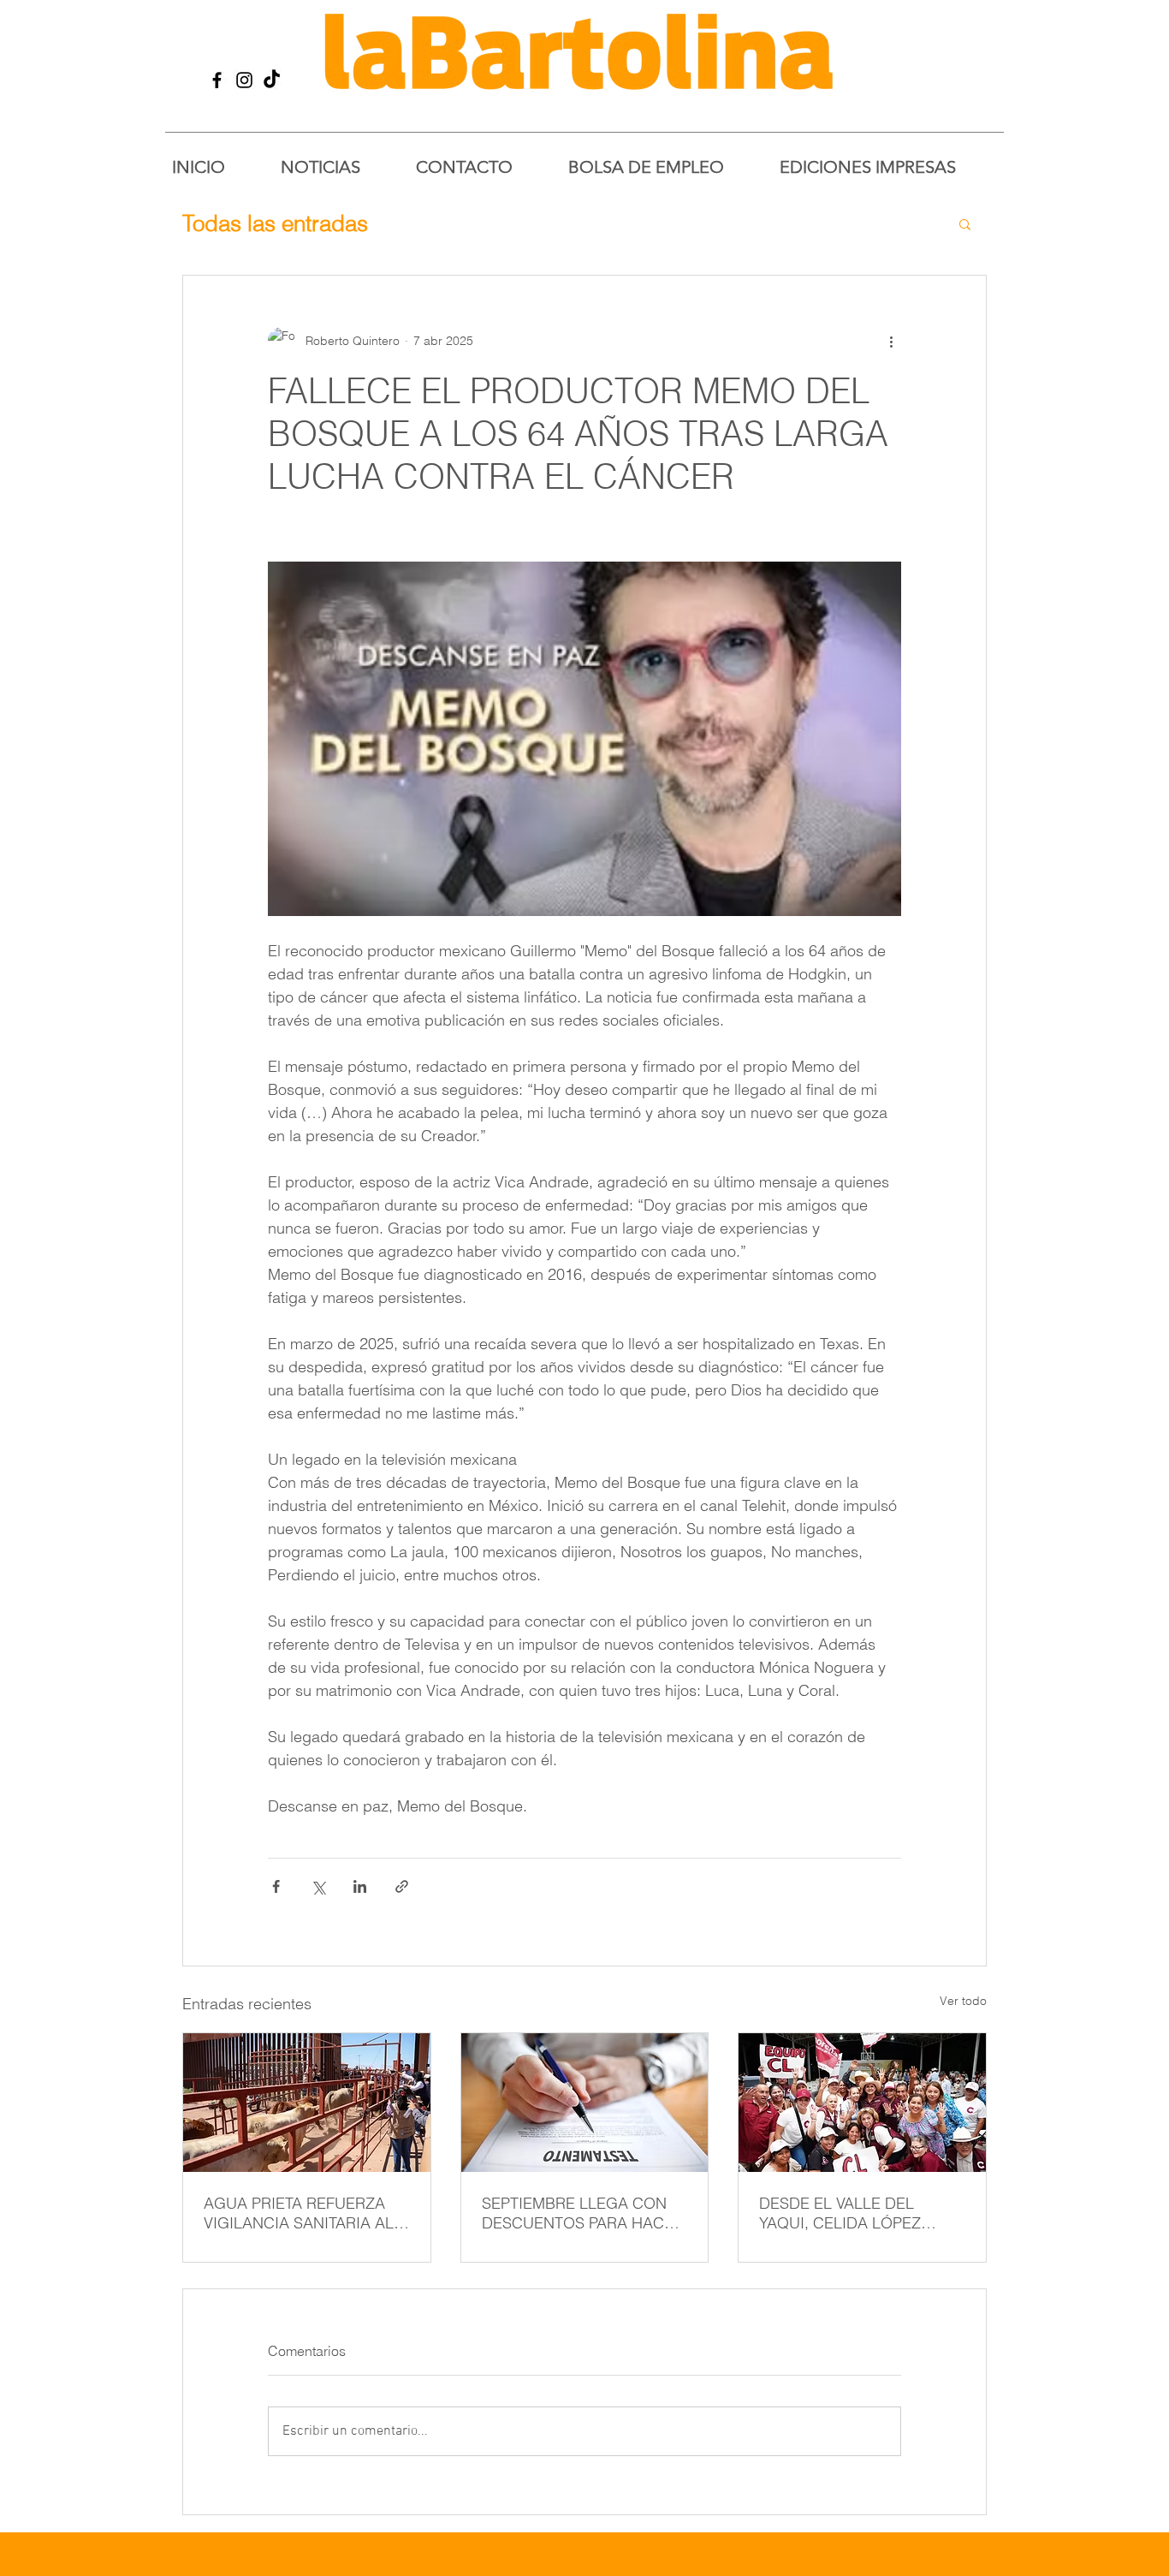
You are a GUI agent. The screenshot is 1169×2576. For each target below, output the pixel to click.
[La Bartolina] (217, 80)
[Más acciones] (891, 341)
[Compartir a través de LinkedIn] (360, 1886)
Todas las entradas (275, 223)
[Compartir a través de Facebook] (276, 1886)
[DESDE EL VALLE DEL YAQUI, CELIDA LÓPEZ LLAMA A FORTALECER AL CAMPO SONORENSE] (862, 2103)
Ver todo (963, 2001)
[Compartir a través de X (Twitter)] (318, 1886)
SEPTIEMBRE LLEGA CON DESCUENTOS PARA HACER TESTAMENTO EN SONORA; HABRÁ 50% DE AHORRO (583, 2213)
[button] (965, 223)
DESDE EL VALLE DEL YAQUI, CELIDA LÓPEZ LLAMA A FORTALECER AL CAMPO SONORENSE (854, 2213)
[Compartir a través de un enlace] (402, 1886)
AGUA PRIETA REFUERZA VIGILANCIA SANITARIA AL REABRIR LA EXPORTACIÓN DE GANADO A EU (303, 2213)
